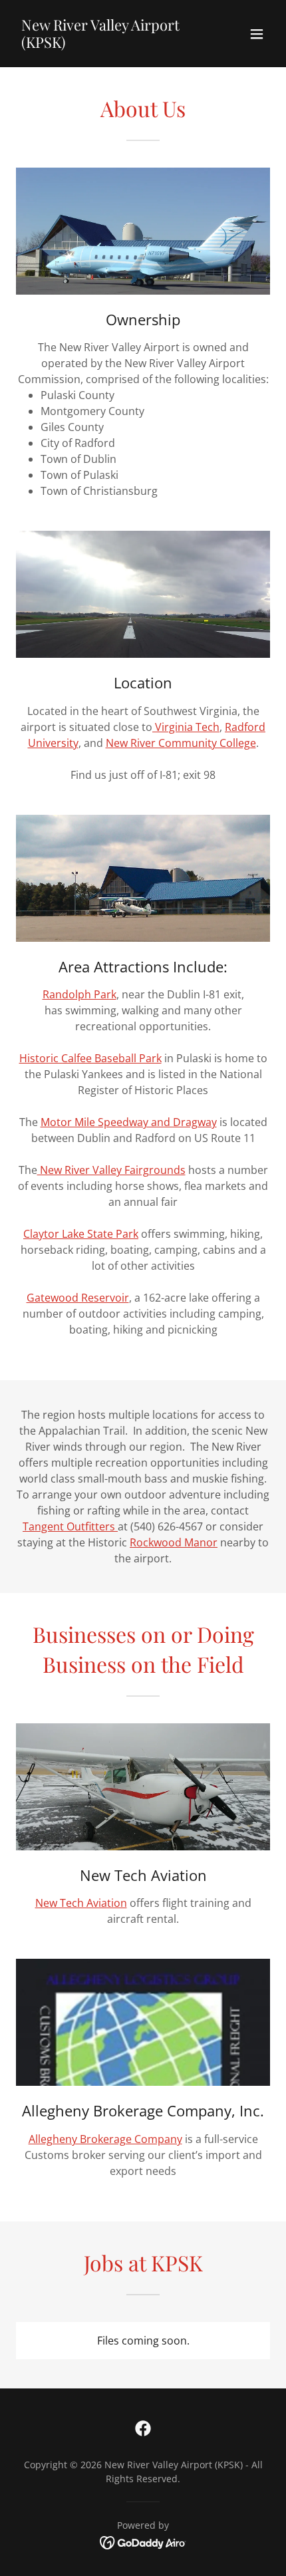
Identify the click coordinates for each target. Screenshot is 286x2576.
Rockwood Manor (174, 1542)
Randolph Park (79, 994)
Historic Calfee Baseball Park (90, 1058)
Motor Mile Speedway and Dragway (129, 1122)
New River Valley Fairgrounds (111, 1170)
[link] (105, 44)
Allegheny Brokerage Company (105, 2139)
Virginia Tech (186, 727)
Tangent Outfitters (70, 1526)
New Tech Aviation (81, 1903)
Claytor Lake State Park (81, 1234)
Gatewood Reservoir (78, 1298)
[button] (257, 34)
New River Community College (181, 743)
